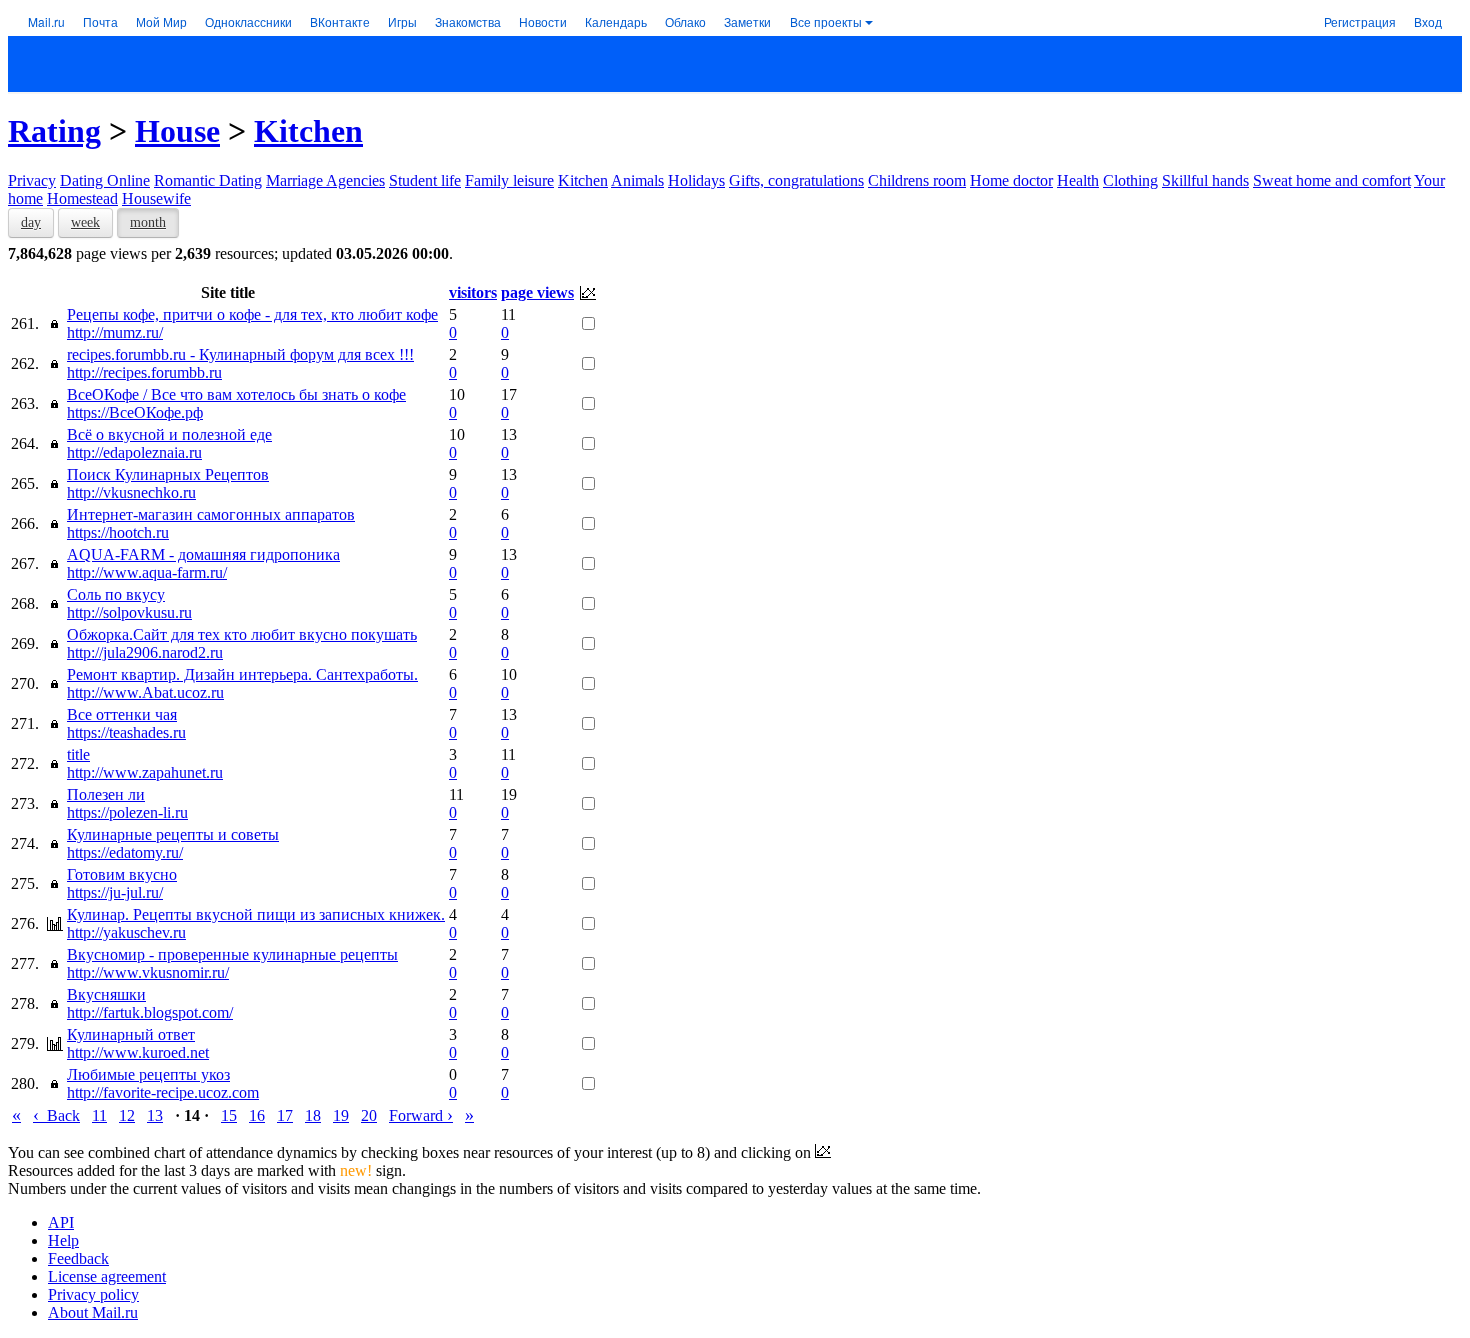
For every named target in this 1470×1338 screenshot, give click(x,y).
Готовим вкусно (122, 874)
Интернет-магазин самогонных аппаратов (211, 514)
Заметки (747, 21)
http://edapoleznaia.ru (134, 452)
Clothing (1130, 180)
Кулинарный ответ (131, 1034)
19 (341, 1115)
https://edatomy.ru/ (125, 852)
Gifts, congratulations (796, 180)
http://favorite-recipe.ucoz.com (163, 1092)
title (78, 754)
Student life (425, 180)
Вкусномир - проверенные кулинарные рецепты (232, 954)
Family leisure (509, 180)
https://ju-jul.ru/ (115, 892)
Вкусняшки (106, 994)
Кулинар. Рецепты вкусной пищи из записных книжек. (256, 914)
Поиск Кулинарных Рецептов (168, 474)
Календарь (616, 21)
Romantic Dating (208, 180)
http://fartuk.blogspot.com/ (150, 1012)
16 (257, 1115)
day (31, 222)
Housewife (156, 198)
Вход (1428, 21)
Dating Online (105, 180)
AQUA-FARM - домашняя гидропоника (203, 554)
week (85, 222)
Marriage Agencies (325, 180)
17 (285, 1115)
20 (369, 1115)
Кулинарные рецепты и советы (173, 834)
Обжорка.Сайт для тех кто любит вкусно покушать (242, 634)
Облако (685, 21)
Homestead (82, 198)
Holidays (696, 180)
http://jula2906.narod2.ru (145, 652)
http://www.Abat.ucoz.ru (145, 692)
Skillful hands (1205, 180)
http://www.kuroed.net (138, 1052)
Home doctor (1011, 180)
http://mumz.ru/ (115, 332)
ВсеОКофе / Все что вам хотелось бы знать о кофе (236, 394)
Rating (54, 131)
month (148, 222)
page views (537, 292)
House (177, 131)
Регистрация (1360, 21)
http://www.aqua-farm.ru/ (147, 572)
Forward (421, 1115)
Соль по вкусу (116, 594)
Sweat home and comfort (1332, 180)
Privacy (32, 180)
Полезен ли (106, 794)
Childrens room (917, 180)
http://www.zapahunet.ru (145, 772)
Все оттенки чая (122, 714)
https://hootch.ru (118, 532)
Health (1078, 180)
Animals (637, 180)
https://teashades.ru (126, 732)
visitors (473, 292)
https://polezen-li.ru (127, 812)
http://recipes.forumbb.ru (144, 372)
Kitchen (308, 131)
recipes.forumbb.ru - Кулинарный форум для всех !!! (240, 354)
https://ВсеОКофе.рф (135, 412)
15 (229, 1115)
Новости (543, 21)
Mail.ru (46, 21)
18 (313, 1115)
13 (155, 1115)
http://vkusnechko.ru (131, 492)
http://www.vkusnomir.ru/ (148, 972)
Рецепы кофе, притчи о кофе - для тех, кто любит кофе (252, 314)
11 (99, 1115)
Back (56, 1115)
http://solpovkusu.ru (129, 612)
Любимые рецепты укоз (148, 1074)
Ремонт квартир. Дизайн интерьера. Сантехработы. (242, 674)
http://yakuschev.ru (126, 932)
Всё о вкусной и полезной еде (169, 434)
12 (127, 1115)
